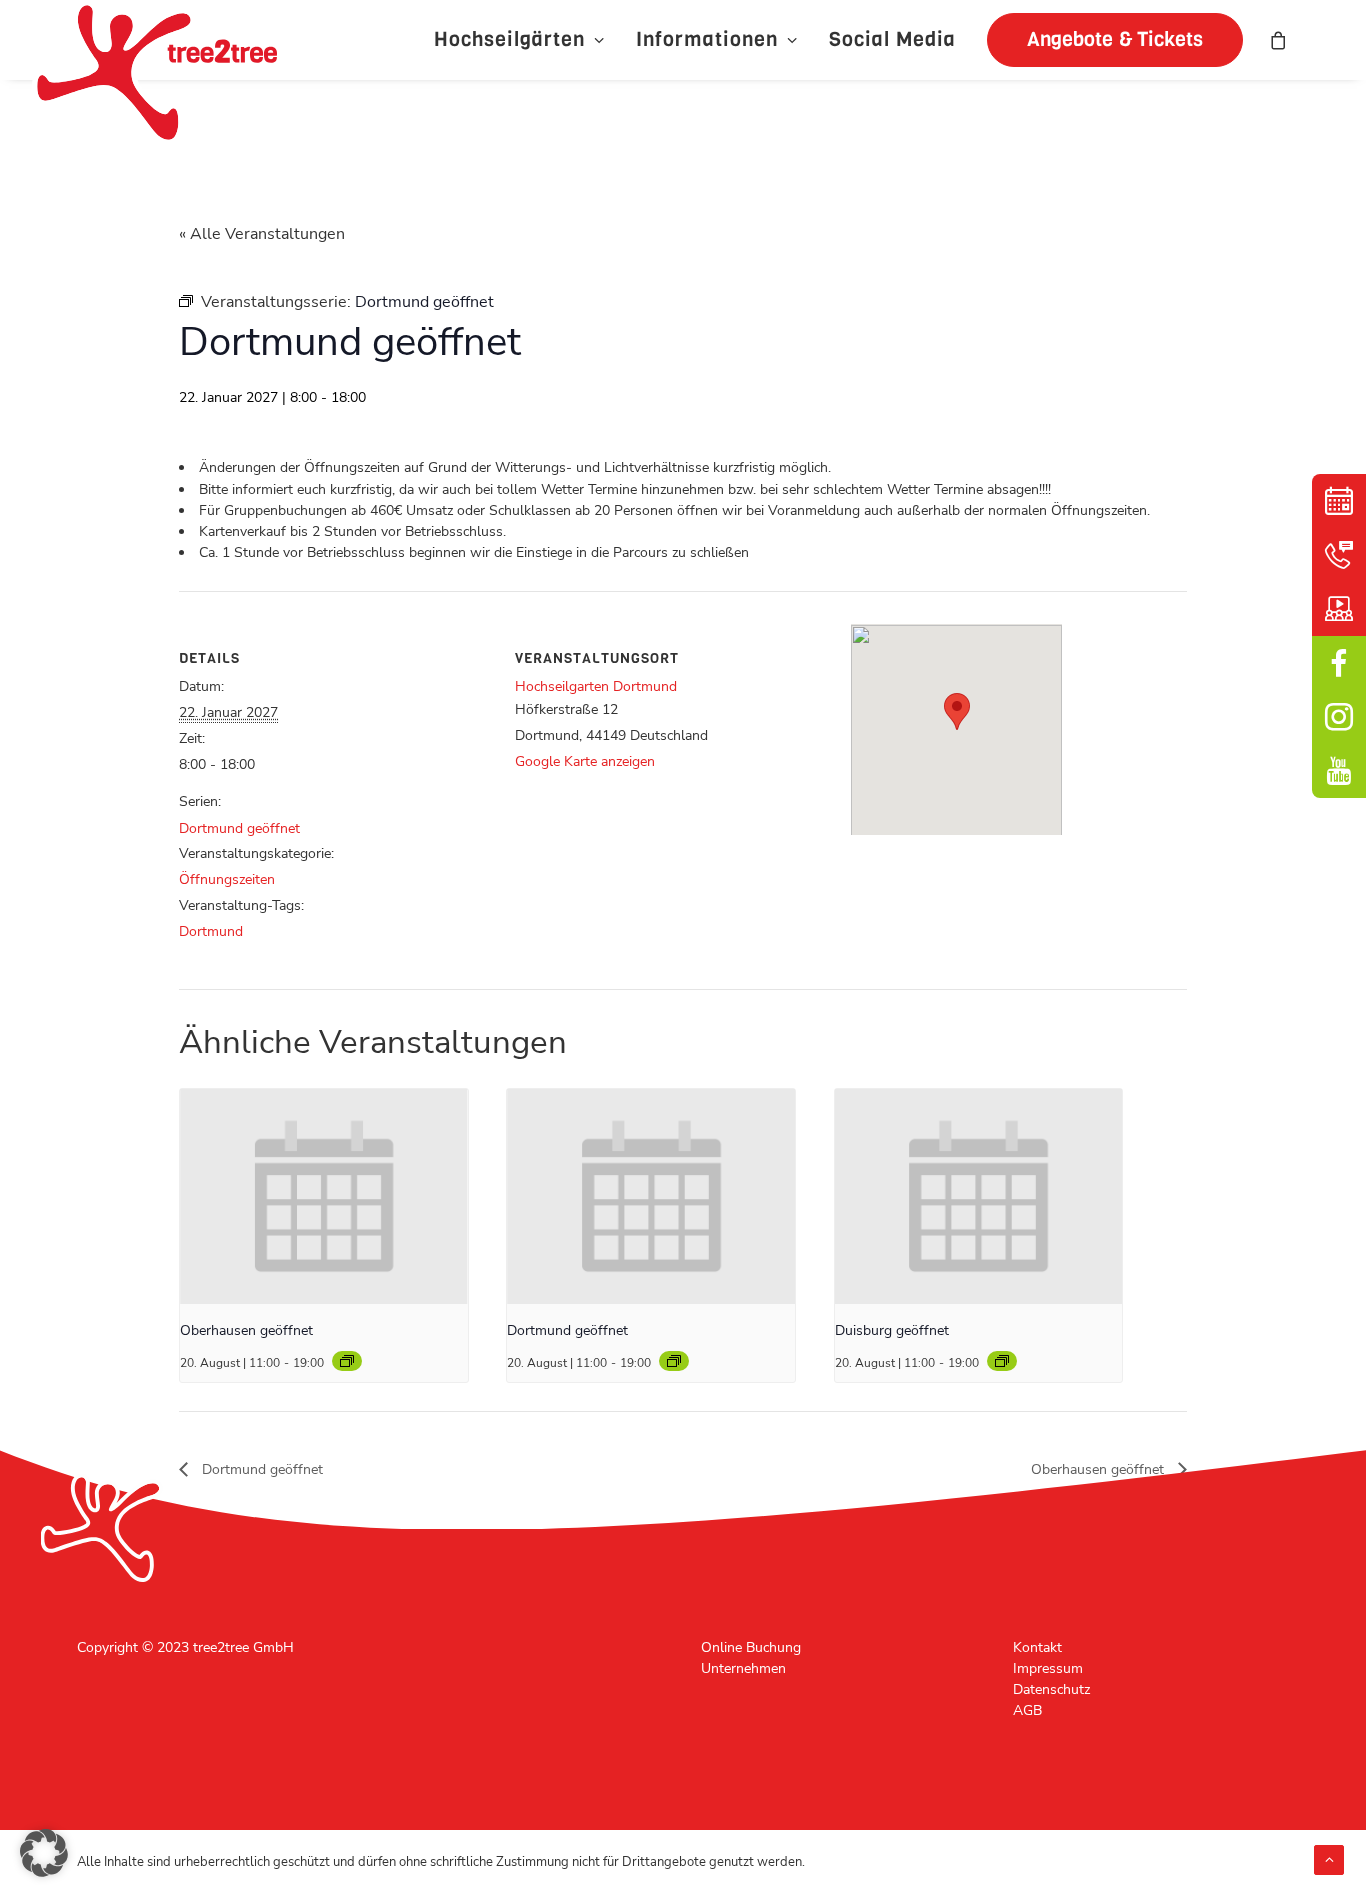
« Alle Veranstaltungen (262, 234)
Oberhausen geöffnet (246, 1330)
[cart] (1279, 40)
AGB (1027, 1710)
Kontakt (1037, 1647)
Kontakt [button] (1339, 555)
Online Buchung (751, 1647)
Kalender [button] (1339, 501)
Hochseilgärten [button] (509, 39)
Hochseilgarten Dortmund (596, 686)
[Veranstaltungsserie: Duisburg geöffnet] (1002, 1361)
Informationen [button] (707, 39)
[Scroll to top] (1329, 1859)
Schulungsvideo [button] (1339, 609)
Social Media (892, 39)
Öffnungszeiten (227, 879)
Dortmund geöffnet (239, 828)
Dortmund (211, 931)
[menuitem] (519, 40)
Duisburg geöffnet (892, 1330)
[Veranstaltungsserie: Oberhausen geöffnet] (347, 1361)
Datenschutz (1051, 1689)
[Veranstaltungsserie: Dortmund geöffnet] (674, 1361)
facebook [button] (1339, 663)
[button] (1108, 40)
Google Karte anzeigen (585, 761)
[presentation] (324, 1197)
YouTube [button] (1339, 771)
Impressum (1048, 1668)
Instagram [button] (1339, 717)
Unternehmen (743, 1668)
